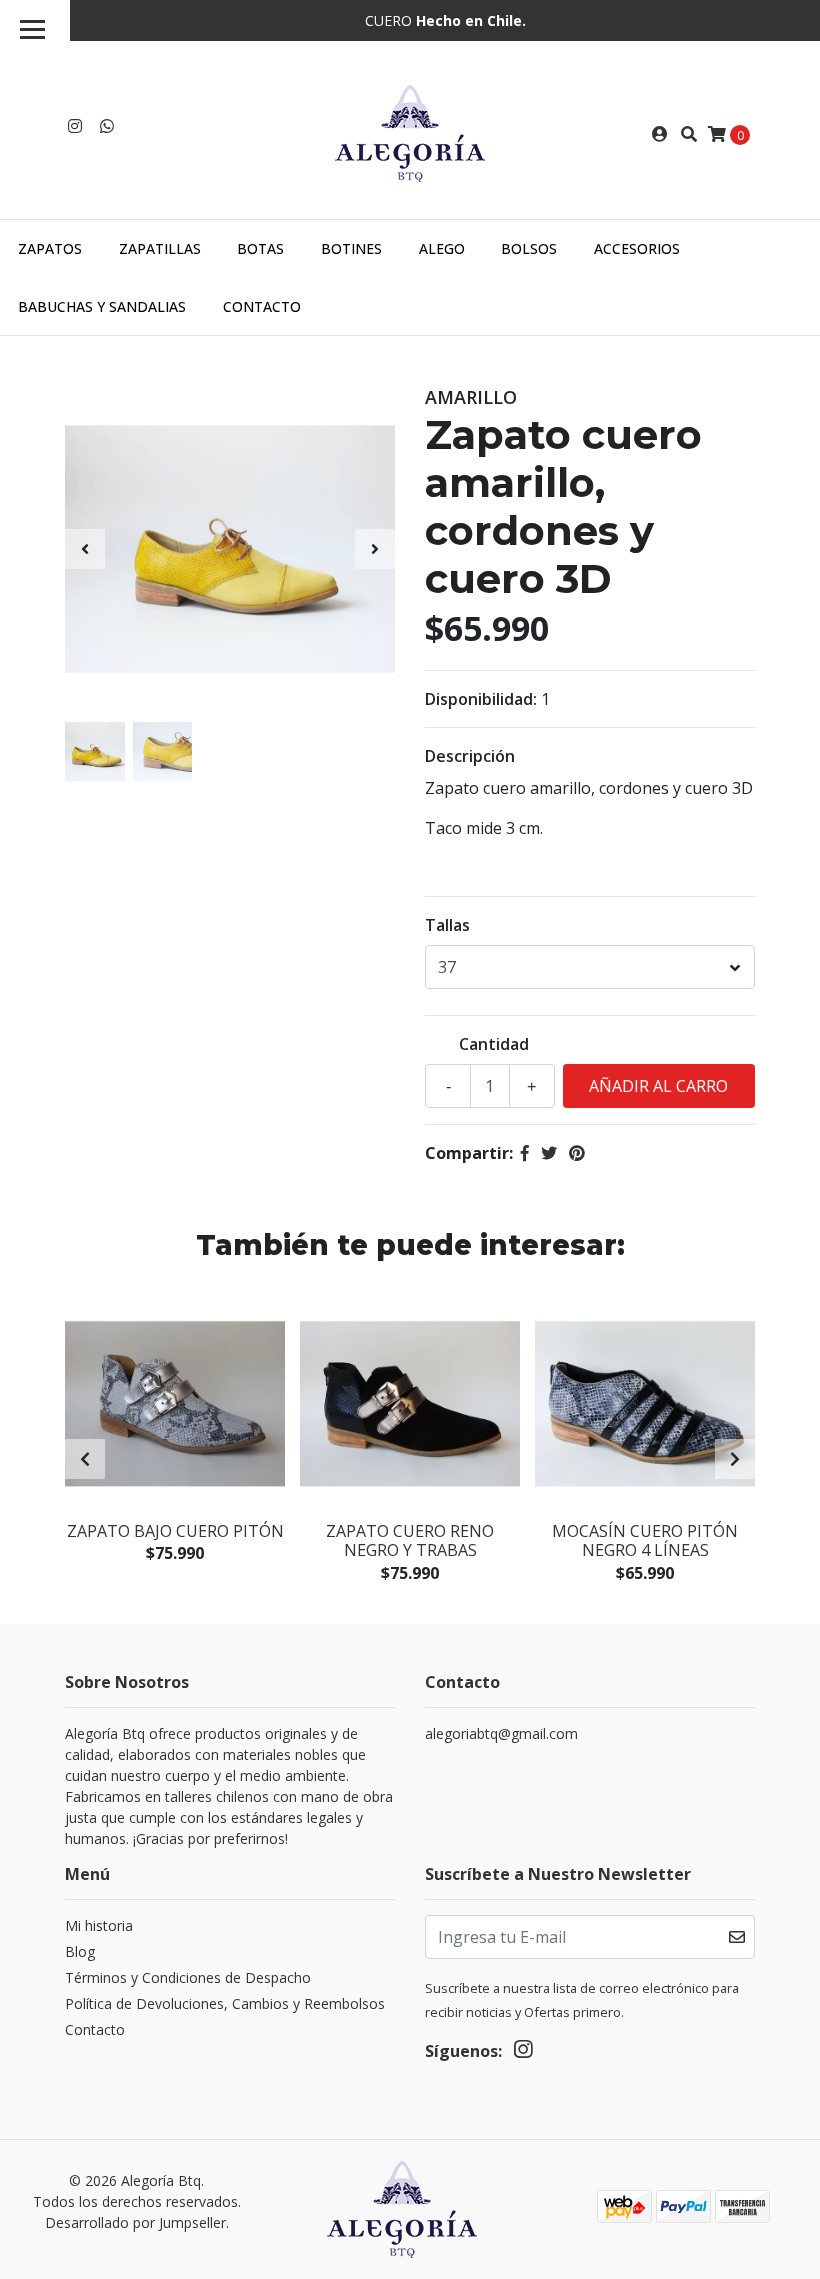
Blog (80, 1951)
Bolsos (529, 248)
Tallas (447, 925)
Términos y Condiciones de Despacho (188, 1977)
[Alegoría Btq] (410, 132)
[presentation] (85, 549)
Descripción (470, 756)
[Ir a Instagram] (75, 126)
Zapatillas (160, 248)
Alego (442, 248)
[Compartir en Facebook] (525, 1153)
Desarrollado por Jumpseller (135, 2222)
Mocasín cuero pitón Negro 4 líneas (645, 1540)
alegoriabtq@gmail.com (501, 1733)
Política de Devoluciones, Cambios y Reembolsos (225, 2003)
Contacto (262, 306)
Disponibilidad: (481, 699)
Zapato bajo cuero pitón (175, 1531)
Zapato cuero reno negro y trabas (410, 1540)
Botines (351, 248)
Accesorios (637, 248)
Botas (260, 248)
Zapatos (50, 248)
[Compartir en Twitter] (549, 1153)
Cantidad (494, 1044)
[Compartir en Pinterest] (577, 1153)
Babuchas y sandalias (102, 306)
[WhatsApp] (107, 126)
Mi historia (99, 1925)
